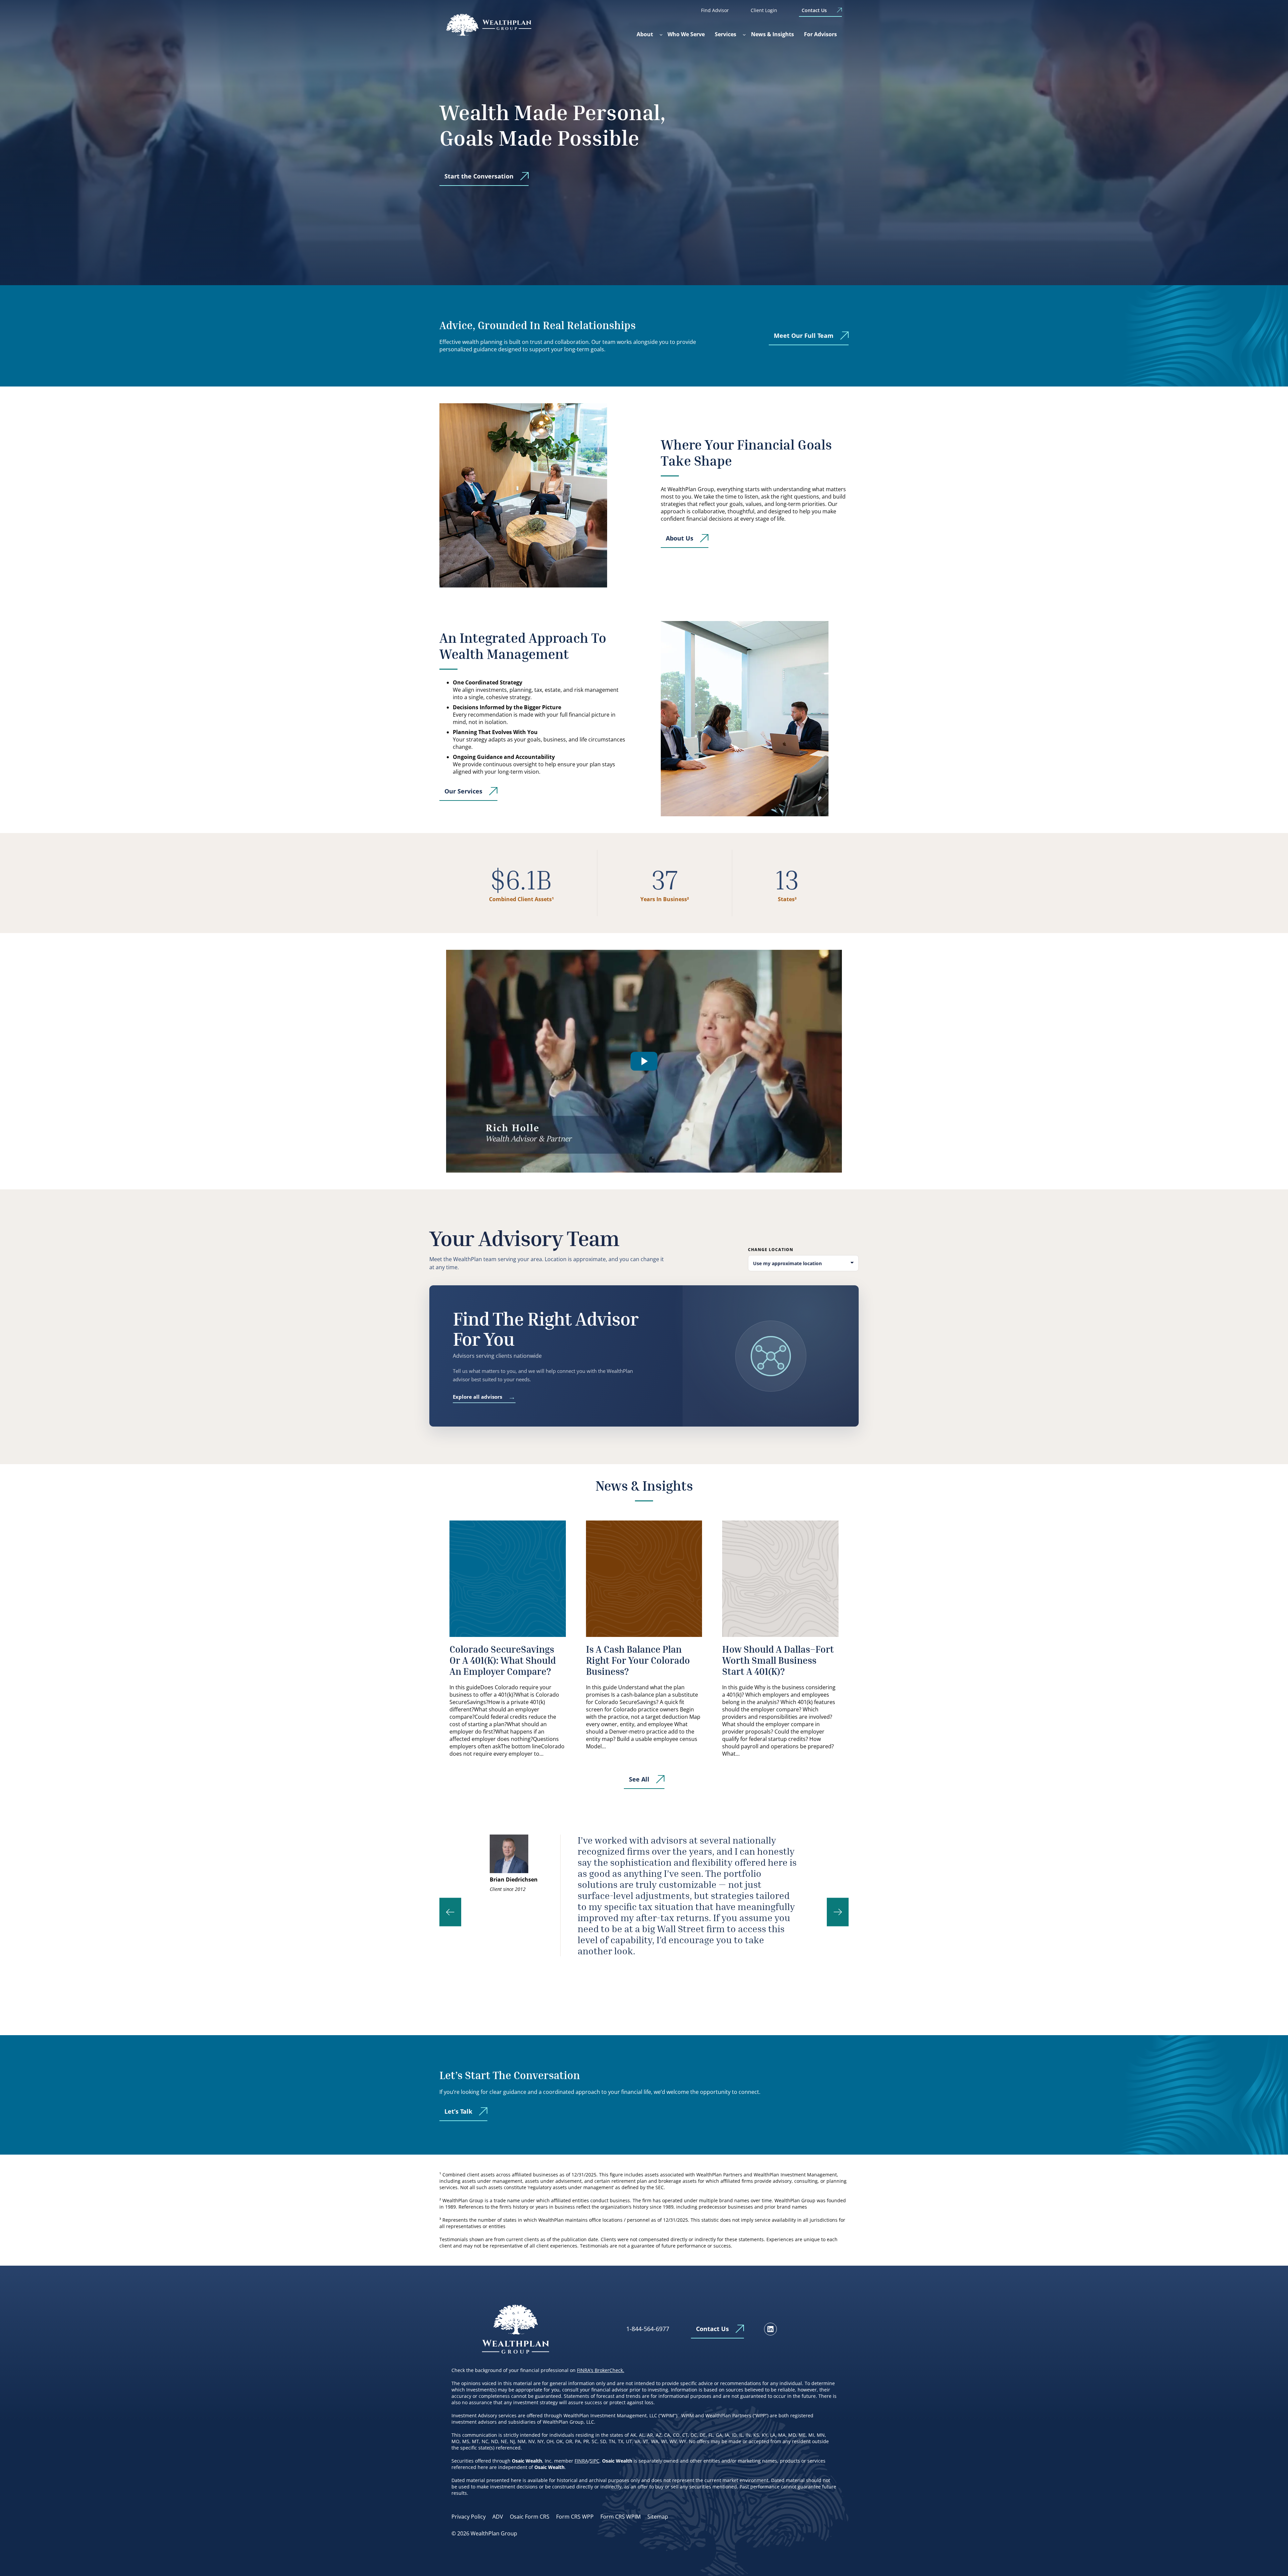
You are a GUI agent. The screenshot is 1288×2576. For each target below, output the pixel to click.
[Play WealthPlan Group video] (644, 1061)
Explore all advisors (484, 1397)
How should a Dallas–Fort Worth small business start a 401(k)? (778, 1660)
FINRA (581, 2461)
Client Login (764, 10)
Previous (450, 1912)
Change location (771, 1250)
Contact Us (814, 10)
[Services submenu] (744, 35)
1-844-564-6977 (648, 2329)
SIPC (595, 2461)
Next (838, 1912)
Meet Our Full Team (804, 336)
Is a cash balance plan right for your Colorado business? (638, 1660)
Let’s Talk (458, 2111)
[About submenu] (661, 35)
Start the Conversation (479, 176)
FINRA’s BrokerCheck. (601, 2370)
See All (639, 1779)
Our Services (463, 791)
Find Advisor (715, 10)
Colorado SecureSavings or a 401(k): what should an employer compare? (503, 1660)
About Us (680, 538)
